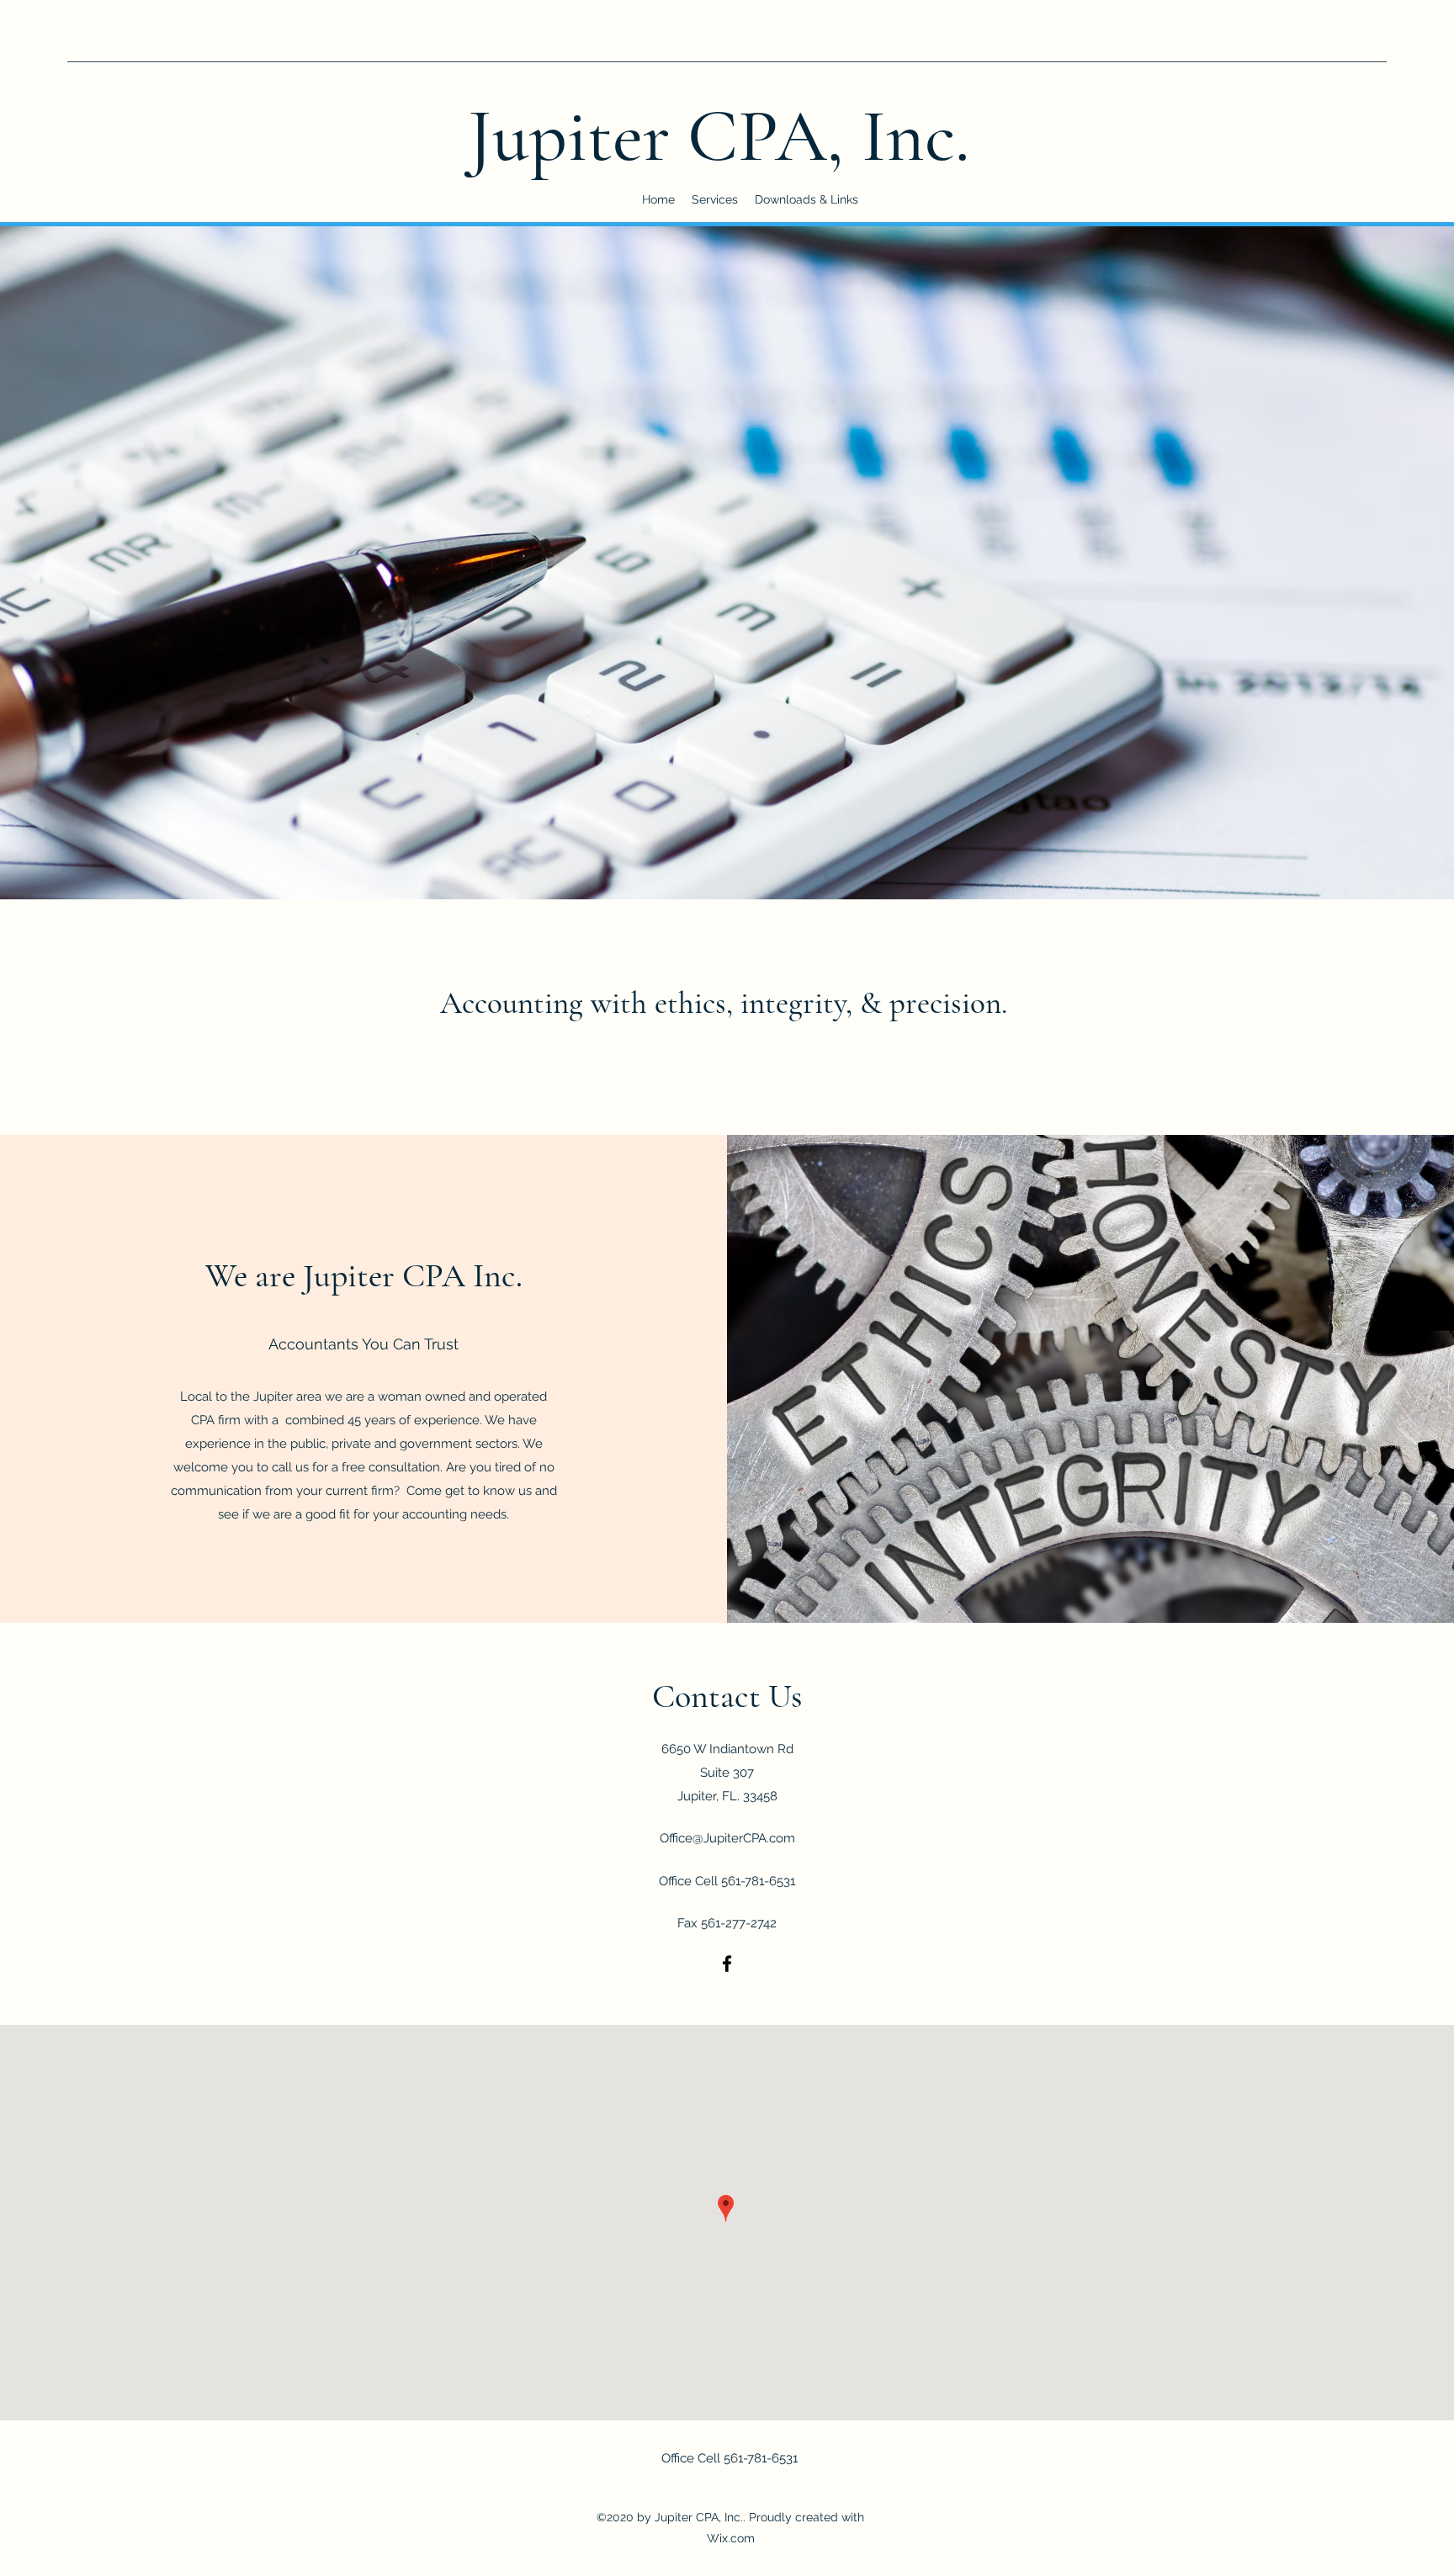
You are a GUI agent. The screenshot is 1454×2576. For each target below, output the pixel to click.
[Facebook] (727, 1964)
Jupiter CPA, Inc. (719, 136)
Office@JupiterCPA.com (727, 1838)
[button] (807, 199)
